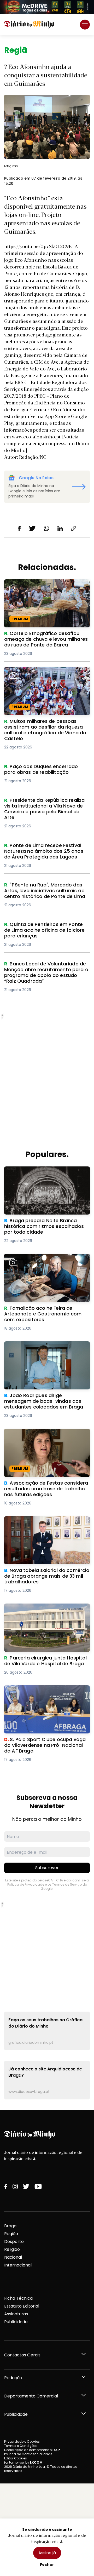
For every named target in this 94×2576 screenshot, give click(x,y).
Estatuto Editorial (22, 2306)
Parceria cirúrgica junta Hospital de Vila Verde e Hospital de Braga (46, 1610)
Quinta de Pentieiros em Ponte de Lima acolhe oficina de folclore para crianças (47, 928)
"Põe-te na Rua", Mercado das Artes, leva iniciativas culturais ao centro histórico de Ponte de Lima (43, 891)
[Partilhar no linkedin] (60, 528)
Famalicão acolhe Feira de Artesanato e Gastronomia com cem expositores (47, 1260)
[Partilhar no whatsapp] (46, 528)
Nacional (13, 2257)
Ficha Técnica (18, 2298)
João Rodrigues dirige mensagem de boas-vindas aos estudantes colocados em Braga (43, 1351)
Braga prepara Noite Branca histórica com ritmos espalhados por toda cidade (44, 1176)
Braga (10, 2226)
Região (11, 2234)
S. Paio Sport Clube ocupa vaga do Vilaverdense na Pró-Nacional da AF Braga (42, 1695)
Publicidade (16, 2322)
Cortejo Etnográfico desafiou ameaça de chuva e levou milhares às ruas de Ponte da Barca (45, 589)
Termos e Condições (21, 2446)
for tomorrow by (23, 2462)
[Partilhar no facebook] (19, 528)
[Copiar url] (74, 528)
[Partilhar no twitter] (32, 528)
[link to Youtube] (38, 2186)
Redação (13, 2378)
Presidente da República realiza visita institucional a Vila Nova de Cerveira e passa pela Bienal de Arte (44, 807)
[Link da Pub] (47, 7)
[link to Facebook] (6, 2186)
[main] (47, 1073)
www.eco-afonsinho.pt (36, 436)
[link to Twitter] (26, 2186)
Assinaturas (16, 2314)
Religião (12, 2249)
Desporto (14, 2242)
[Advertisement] (47, 1061)
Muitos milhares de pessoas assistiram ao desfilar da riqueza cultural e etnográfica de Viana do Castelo (46, 676)
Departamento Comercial (31, 2396)
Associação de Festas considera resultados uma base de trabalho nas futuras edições (44, 1438)
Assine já (47, 2553)
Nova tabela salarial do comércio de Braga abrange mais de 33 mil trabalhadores (43, 1525)
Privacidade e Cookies (22, 2442)
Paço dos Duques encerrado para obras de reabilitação (47, 770)
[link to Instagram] (15, 2186)
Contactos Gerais (22, 2355)
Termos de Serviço (67, 1884)
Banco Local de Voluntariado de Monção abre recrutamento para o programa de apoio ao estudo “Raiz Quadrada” (42, 973)
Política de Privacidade (26, 1884)
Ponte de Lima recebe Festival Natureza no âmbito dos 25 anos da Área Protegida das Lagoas (46, 852)
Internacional (18, 2265)
